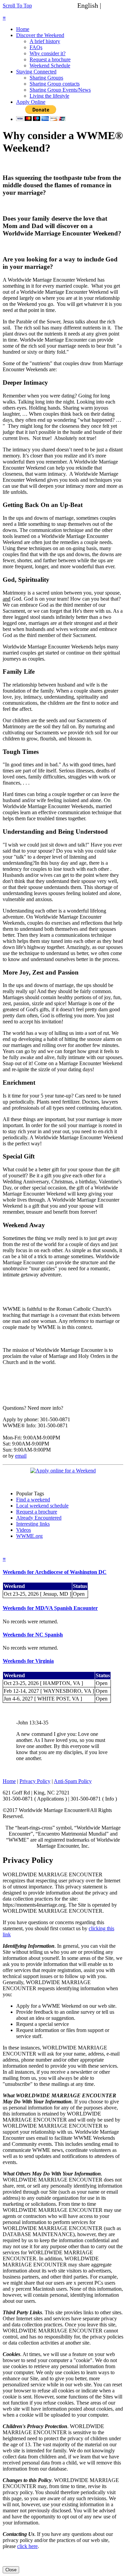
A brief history (45, 41)
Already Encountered (39, 1518)
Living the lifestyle (49, 96)
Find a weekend (33, 1500)
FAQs (36, 47)
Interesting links (33, 1524)
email (21, 1456)
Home (23, 29)
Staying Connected (36, 72)
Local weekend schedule (42, 1506)
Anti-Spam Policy (73, 1781)
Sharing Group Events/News (60, 90)
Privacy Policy (35, 1781)
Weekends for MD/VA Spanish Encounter (50, 1608)
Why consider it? (48, 53)
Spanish (114, 5)
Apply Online (31, 102)
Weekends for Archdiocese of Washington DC (55, 1572)
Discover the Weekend (40, 35)
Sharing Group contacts (55, 84)
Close (11, 2570)
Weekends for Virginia (28, 1661)
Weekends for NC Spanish (33, 1635)
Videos (24, 1530)
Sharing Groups (46, 78)
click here (27, 2546)
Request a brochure (50, 59)
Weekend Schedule (50, 66)
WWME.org (29, 1536)
